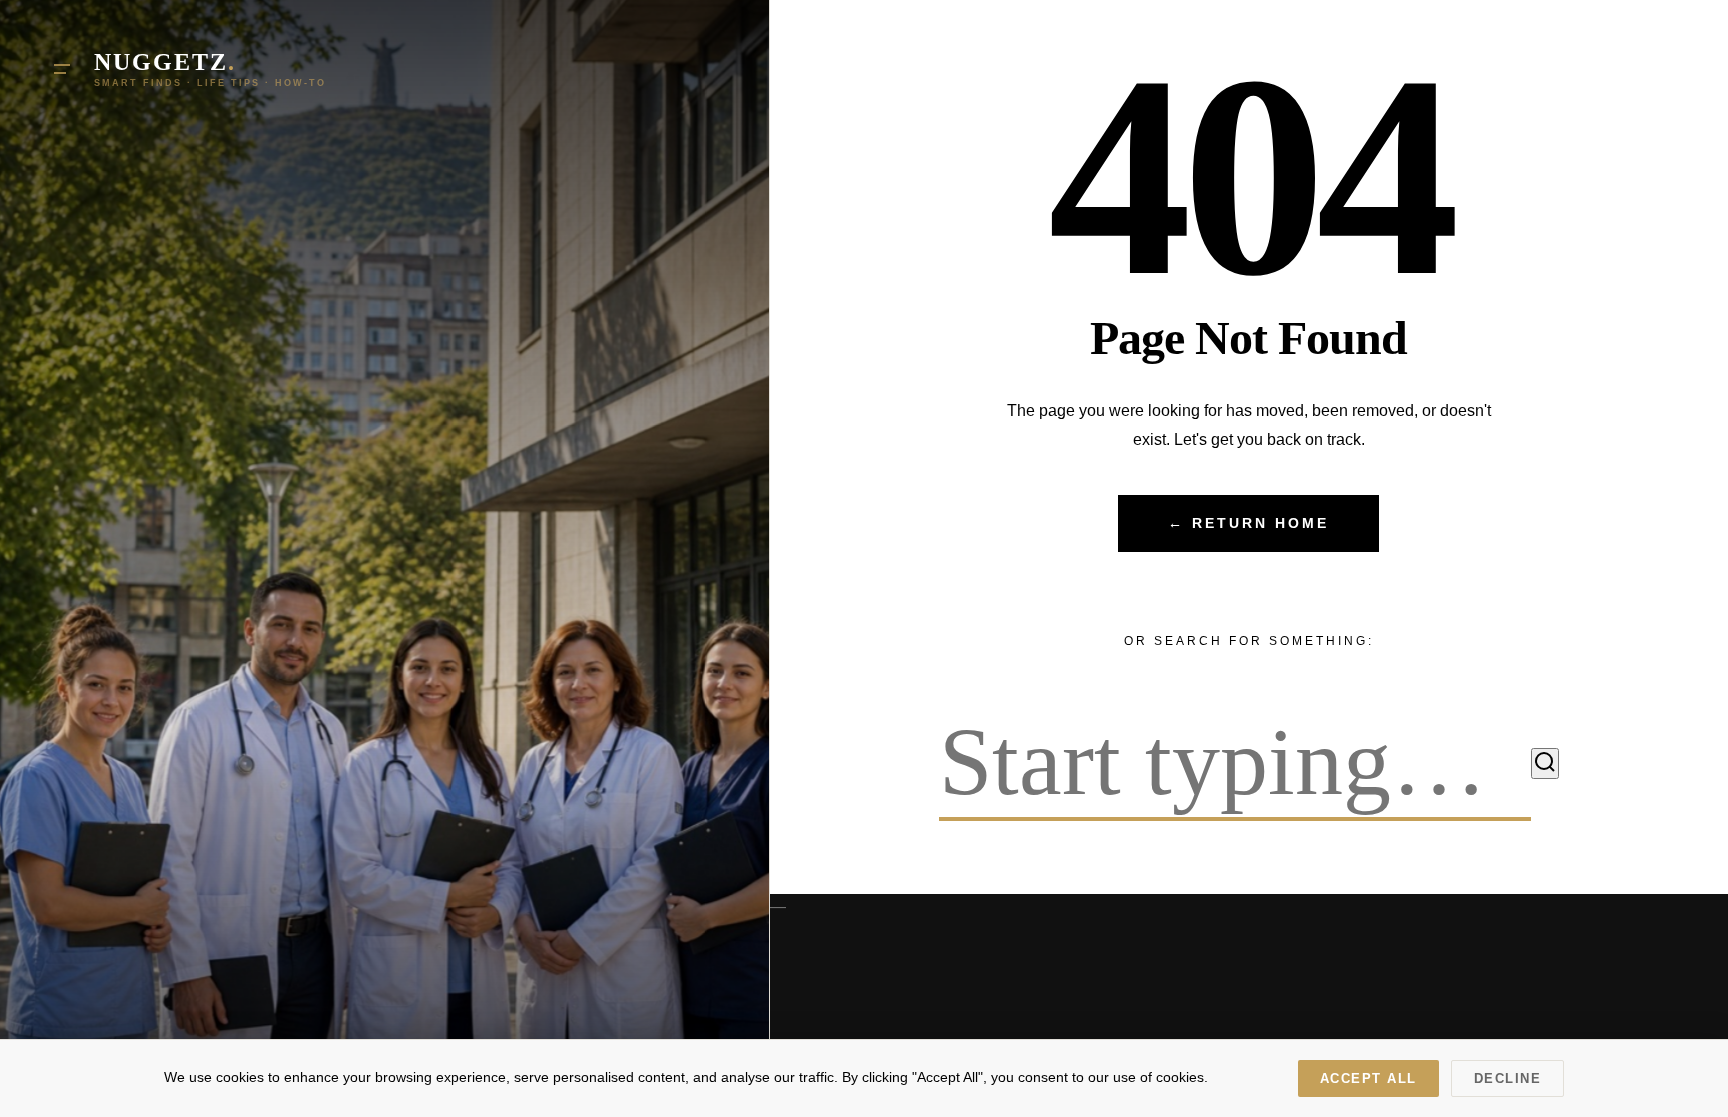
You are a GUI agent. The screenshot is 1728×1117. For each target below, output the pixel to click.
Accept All (1368, 1078)
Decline (1508, 1078)
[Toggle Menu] (62, 69)
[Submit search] (1545, 763)
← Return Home (1248, 523)
